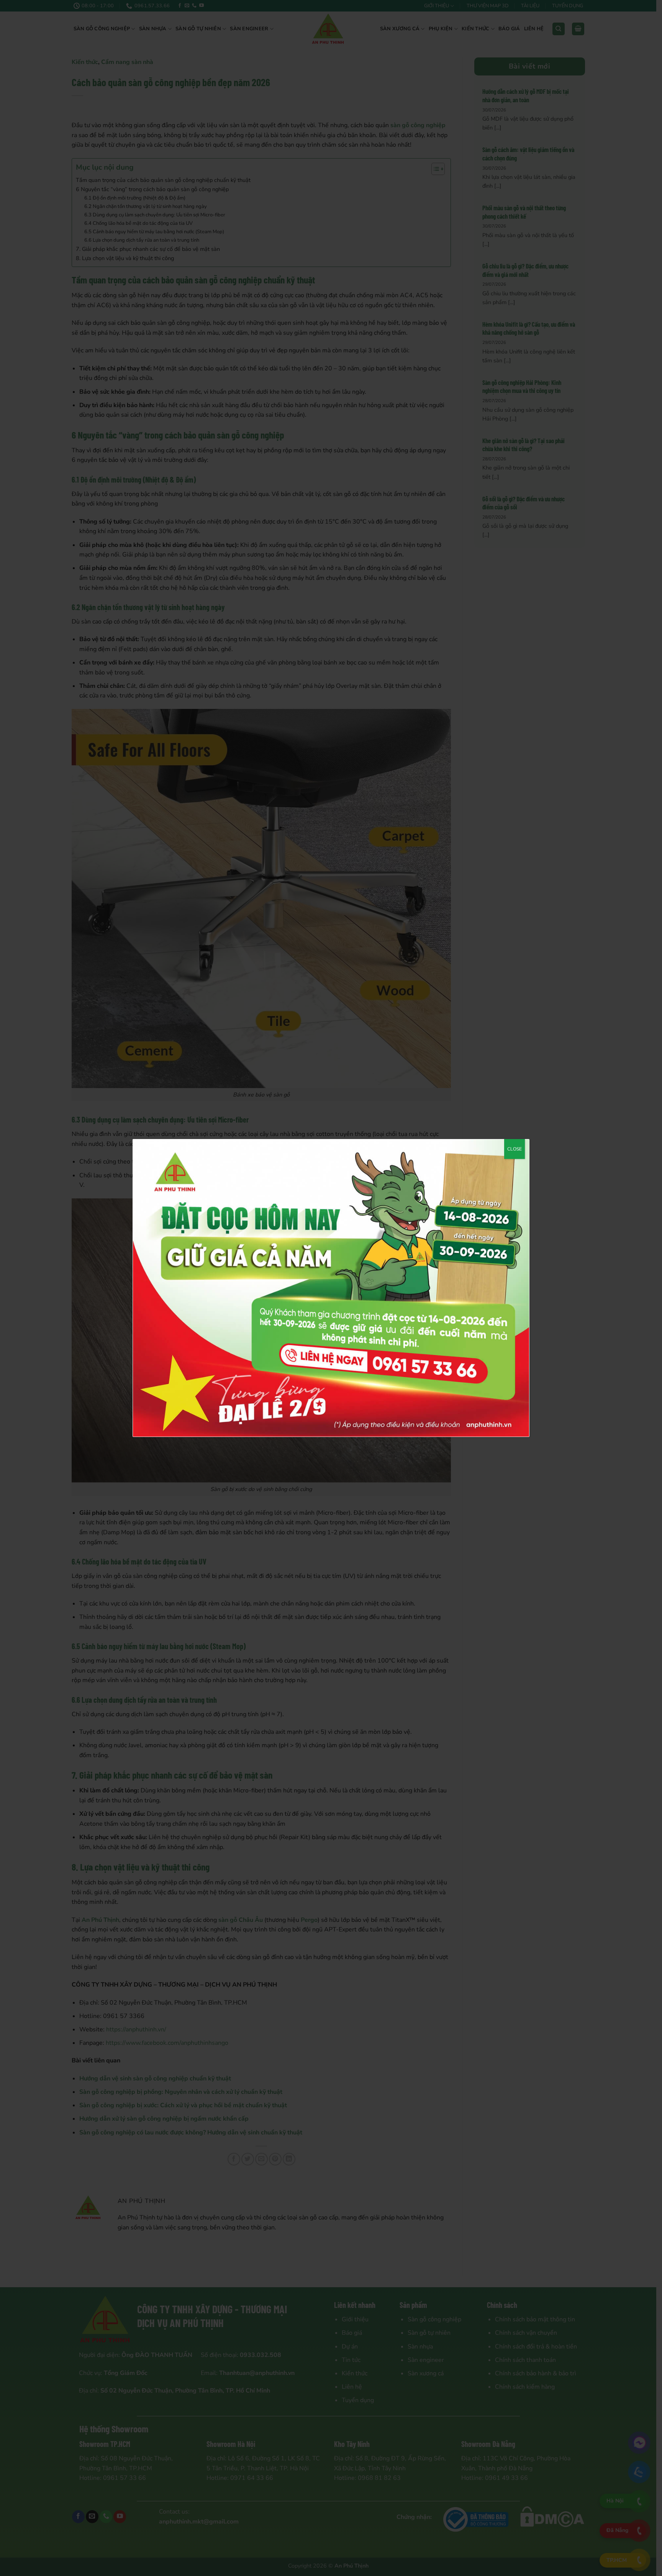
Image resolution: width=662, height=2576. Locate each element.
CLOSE (515, 1149)
